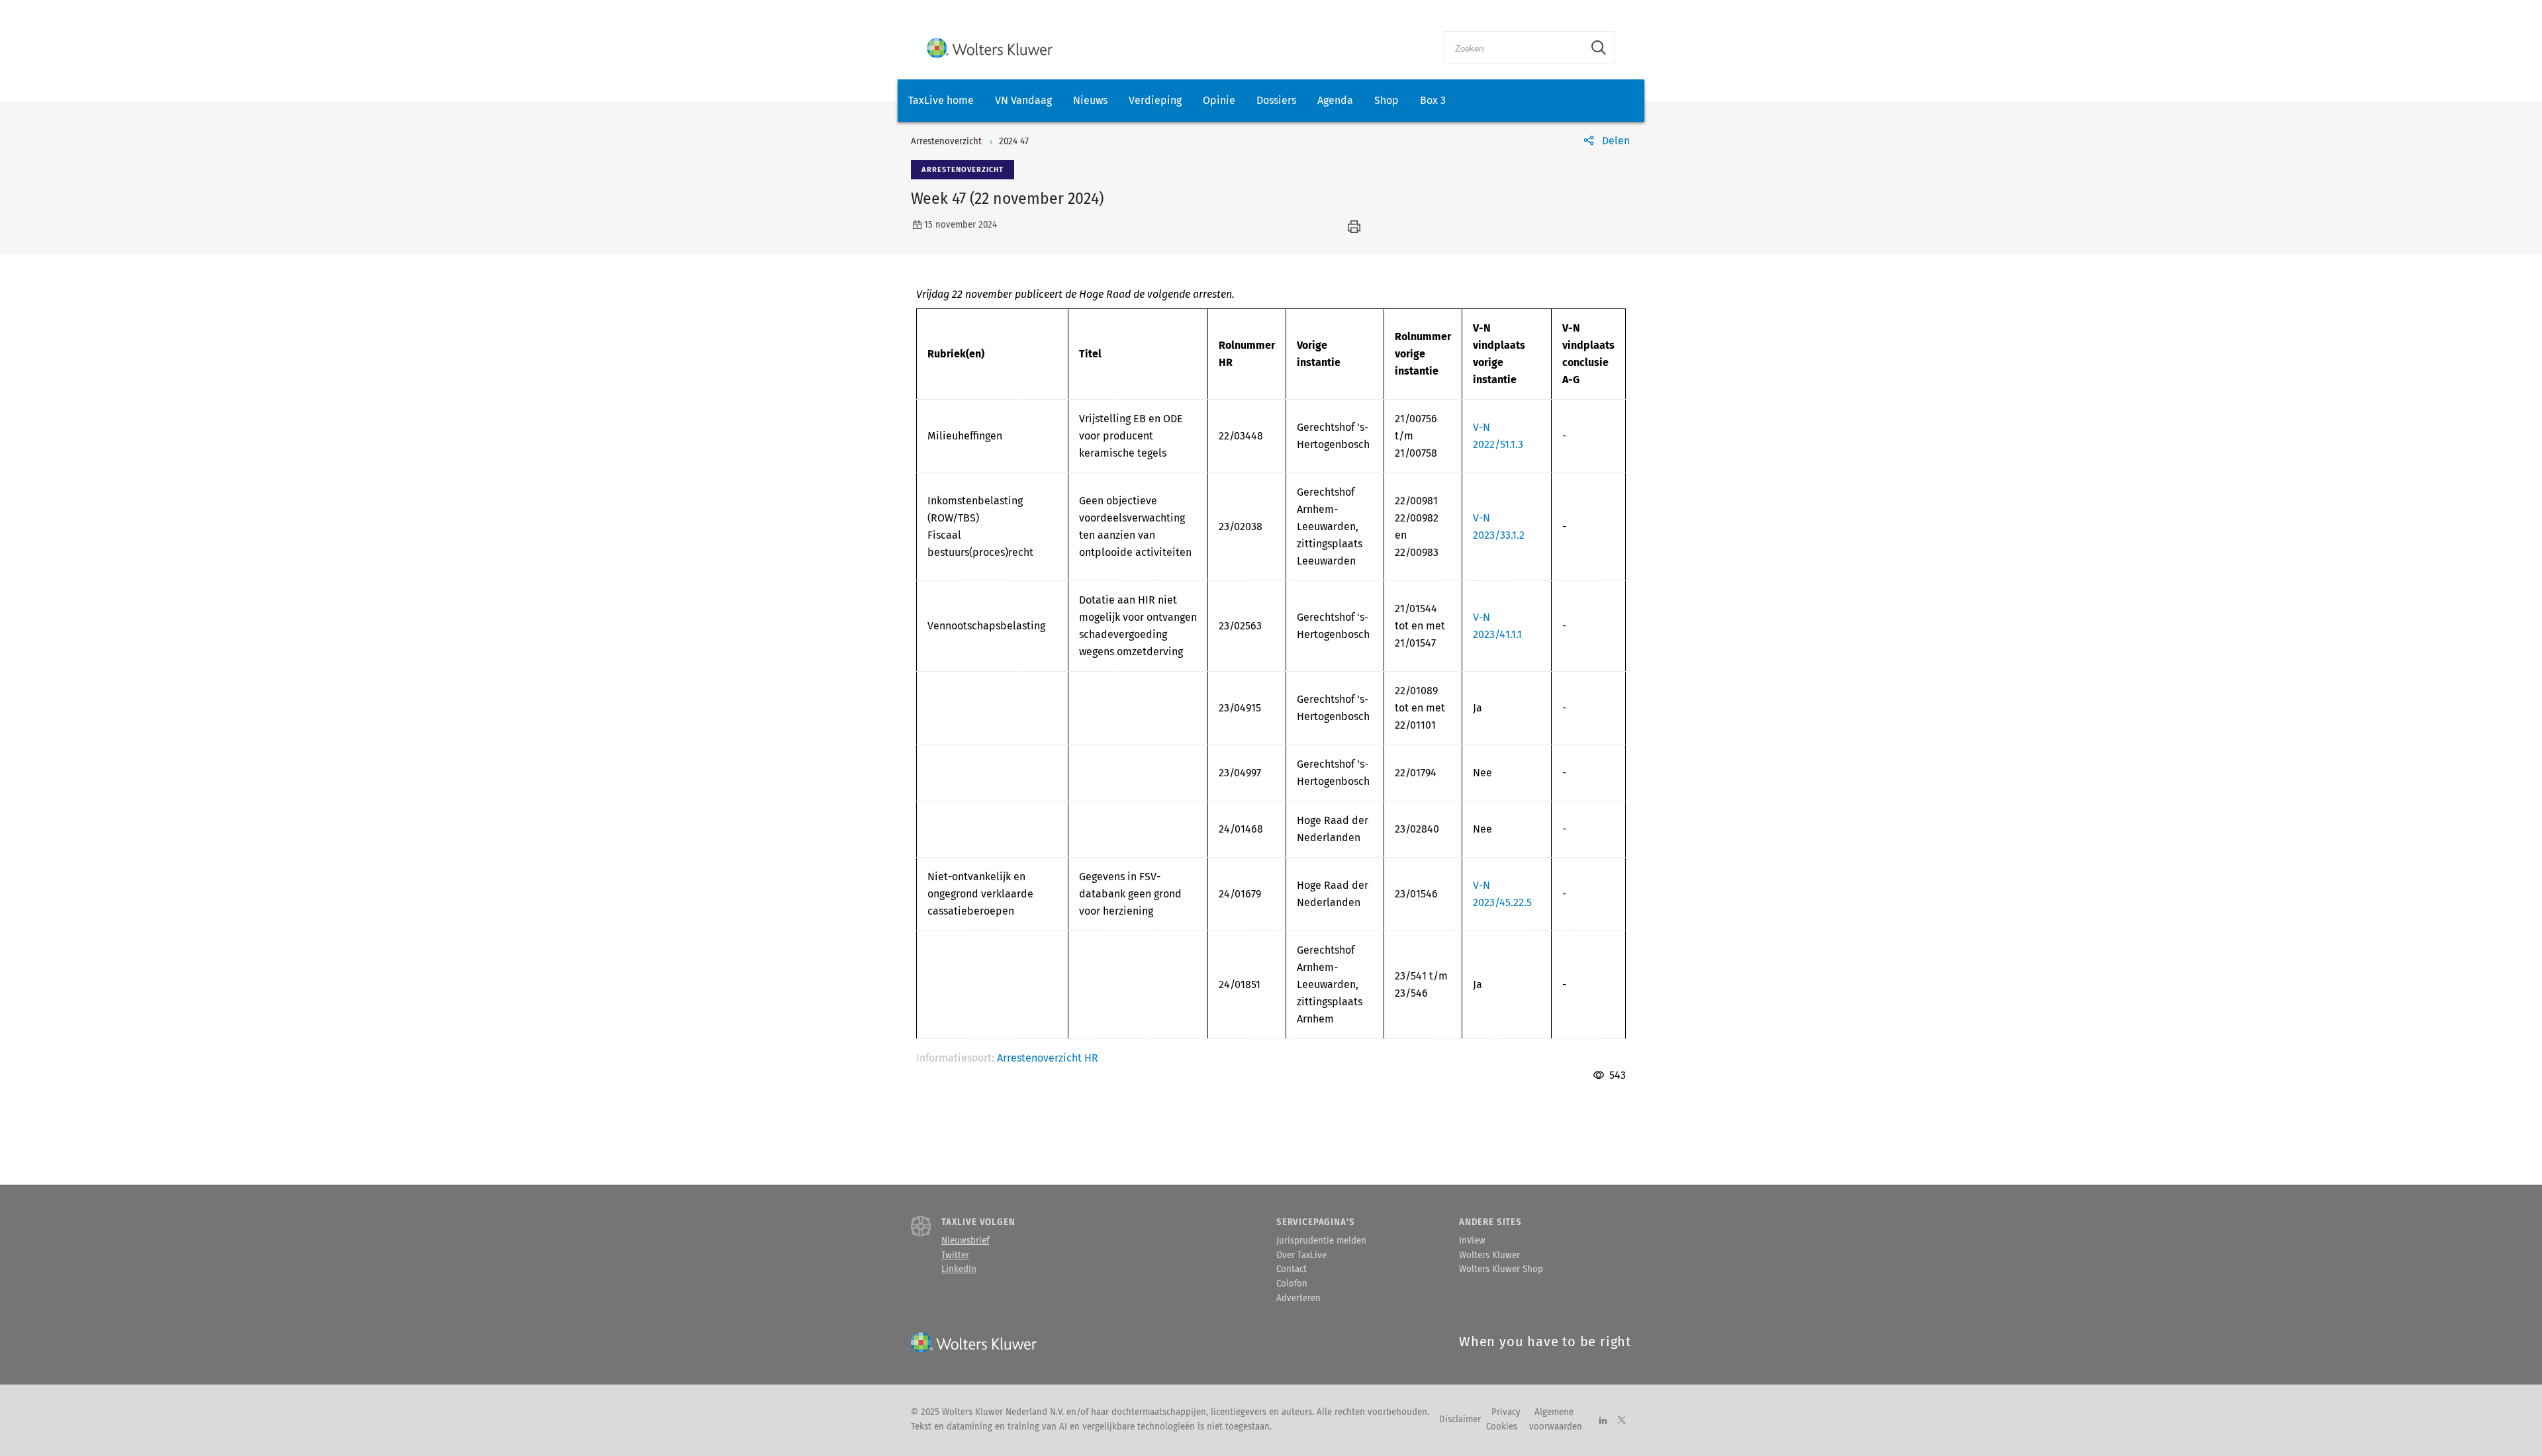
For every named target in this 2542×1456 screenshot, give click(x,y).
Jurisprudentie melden (1321, 1241)
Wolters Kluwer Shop (1501, 1269)
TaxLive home (941, 100)
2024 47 (1014, 142)
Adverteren (1298, 1298)
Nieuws (1090, 100)
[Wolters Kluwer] (990, 48)
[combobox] (1514, 48)
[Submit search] (1599, 48)
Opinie (1219, 100)
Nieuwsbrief (965, 1241)
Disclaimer (1460, 1420)
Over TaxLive (1301, 1255)
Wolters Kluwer (1489, 1255)
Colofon (1292, 1284)
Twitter (955, 1255)
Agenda (1335, 100)
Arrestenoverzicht (946, 142)
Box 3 (1433, 100)
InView (1472, 1241)
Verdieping (1155, 100)
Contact (1292, 1269)
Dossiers (1276, 100)
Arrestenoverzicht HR (1048, 1058)
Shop (1387, 100)
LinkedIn (959, 1269)
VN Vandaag (1023, 100)
